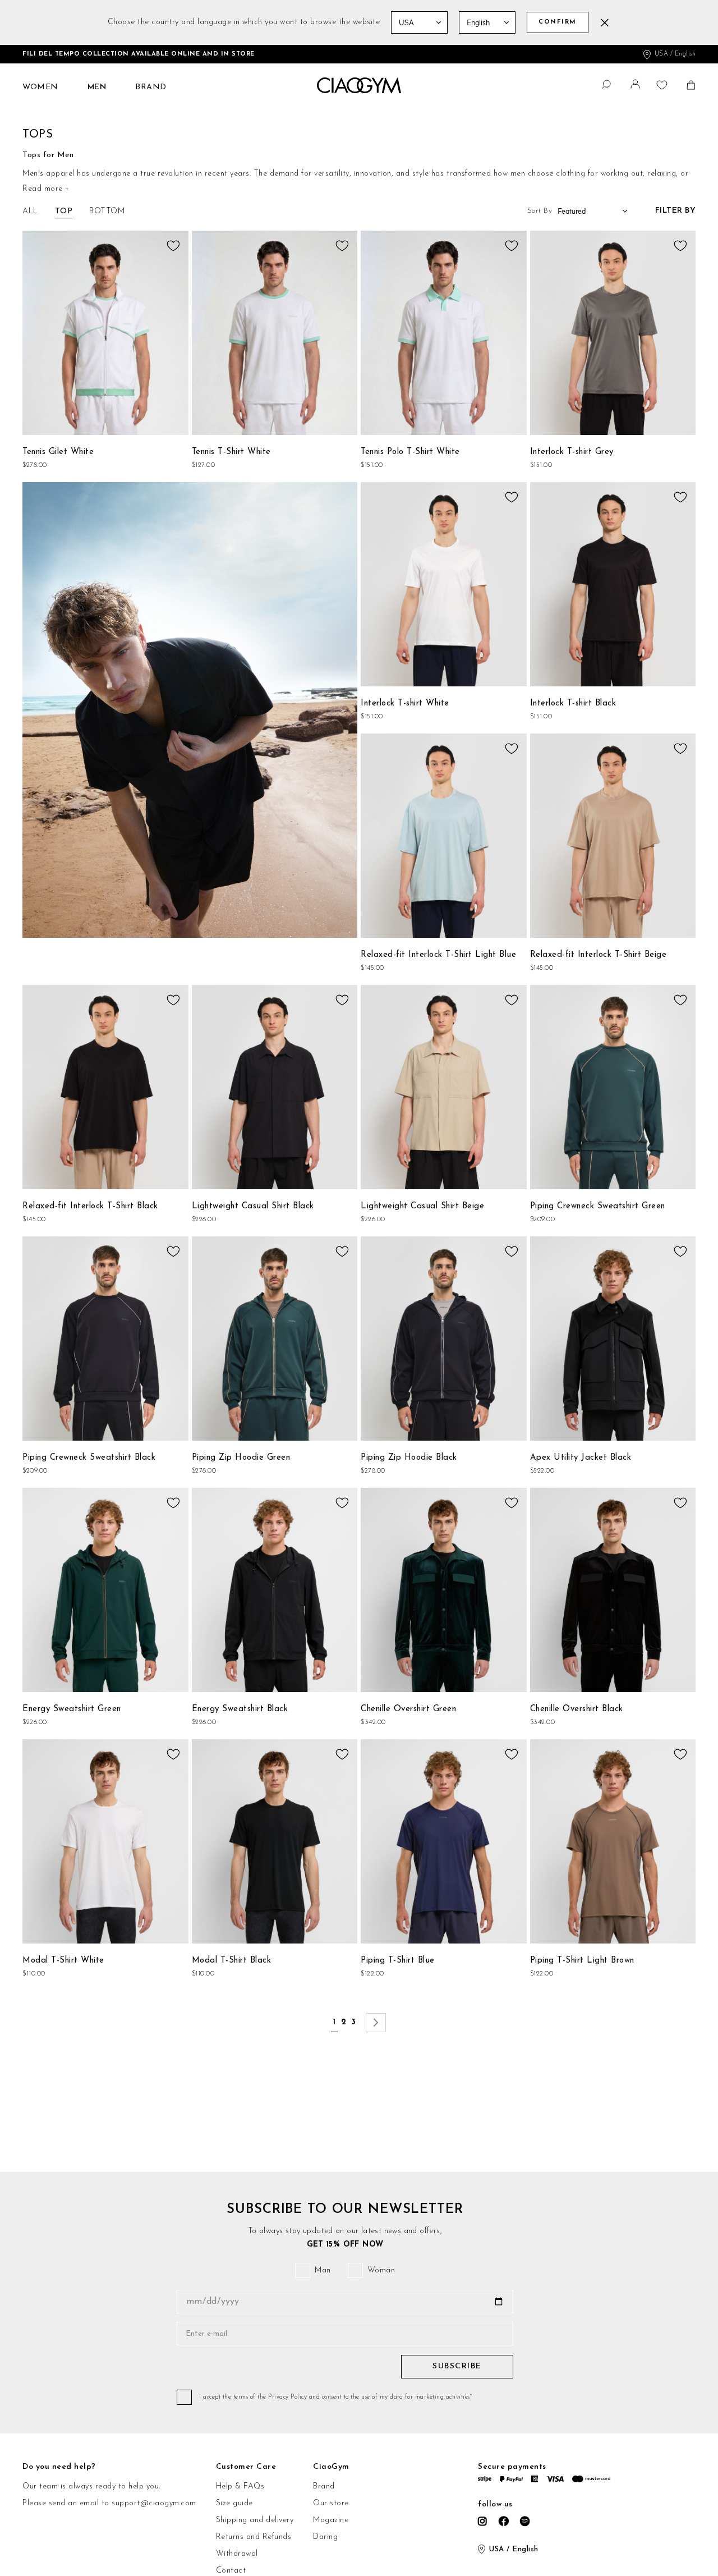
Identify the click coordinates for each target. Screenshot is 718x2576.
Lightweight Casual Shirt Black (253, 1206)
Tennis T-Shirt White (231, 452)
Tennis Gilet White (58, 452)
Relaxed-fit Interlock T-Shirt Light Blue (438, 955)
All (30, 211)
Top (64, 211)
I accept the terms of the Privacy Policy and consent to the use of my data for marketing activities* (335, 2397)
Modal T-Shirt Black (232, 1961)
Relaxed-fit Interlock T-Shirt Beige (599, 955)
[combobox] (600, 83)
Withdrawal (237, 2554)
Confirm (558, 22)
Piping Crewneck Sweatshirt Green (598, 1206)
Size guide (234, 2503)
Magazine (331, 2520)
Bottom (107, 211)
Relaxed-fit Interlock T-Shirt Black (90, 1206)
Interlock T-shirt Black (573, 703)
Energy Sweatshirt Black (240, 1709)
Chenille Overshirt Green (408, 1709)
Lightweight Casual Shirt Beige (422, 1206)
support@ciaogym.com (154, 2503)
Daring (325, 2537)
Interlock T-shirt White (405, 703)
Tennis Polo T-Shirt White (410, 452)
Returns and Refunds (254, 2537)
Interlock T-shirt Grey (572, 452)
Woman (381, 2270)
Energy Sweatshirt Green (72, 1709)
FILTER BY (676, 211)
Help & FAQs (240, 2486)
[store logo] (359, 86)
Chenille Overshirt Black (577, 1709)
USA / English (675, 54)
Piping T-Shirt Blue (398, 1961)
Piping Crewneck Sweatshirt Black (89, 1458)
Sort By (540, 211)
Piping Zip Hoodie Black (409, 1458)
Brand (324, 2486)
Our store (331, 2503)
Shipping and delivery (255, 2520)
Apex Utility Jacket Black (581, 1458)
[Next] (376, 2023)
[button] (637, 87)
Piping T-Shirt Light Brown (582, 1961)
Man (323, 2270)
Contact (231, 2571)
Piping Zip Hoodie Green (241, 1458)
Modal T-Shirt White (63, 1961)
